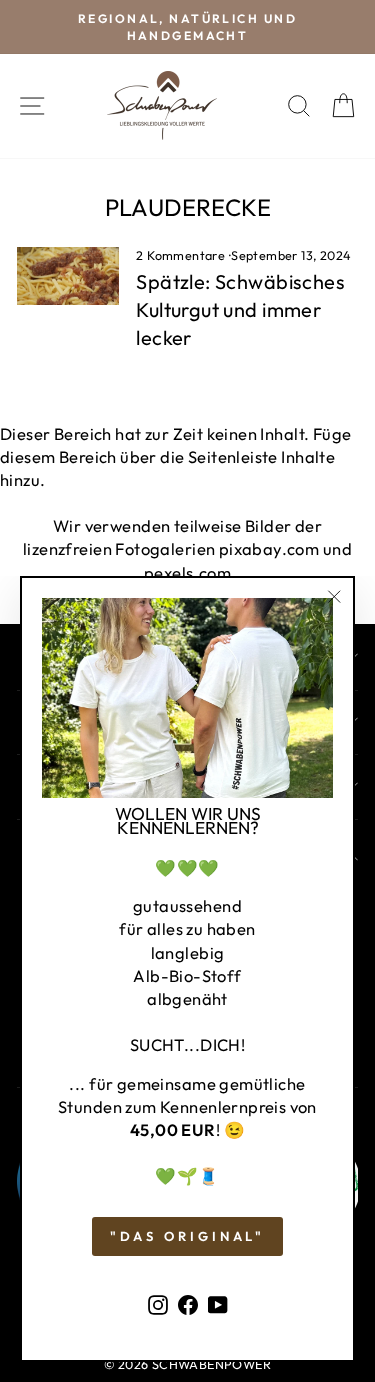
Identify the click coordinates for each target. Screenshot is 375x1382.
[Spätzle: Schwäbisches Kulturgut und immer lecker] (68, 276)
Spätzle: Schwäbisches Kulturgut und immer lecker (240, 309)
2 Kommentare (182, 255)
